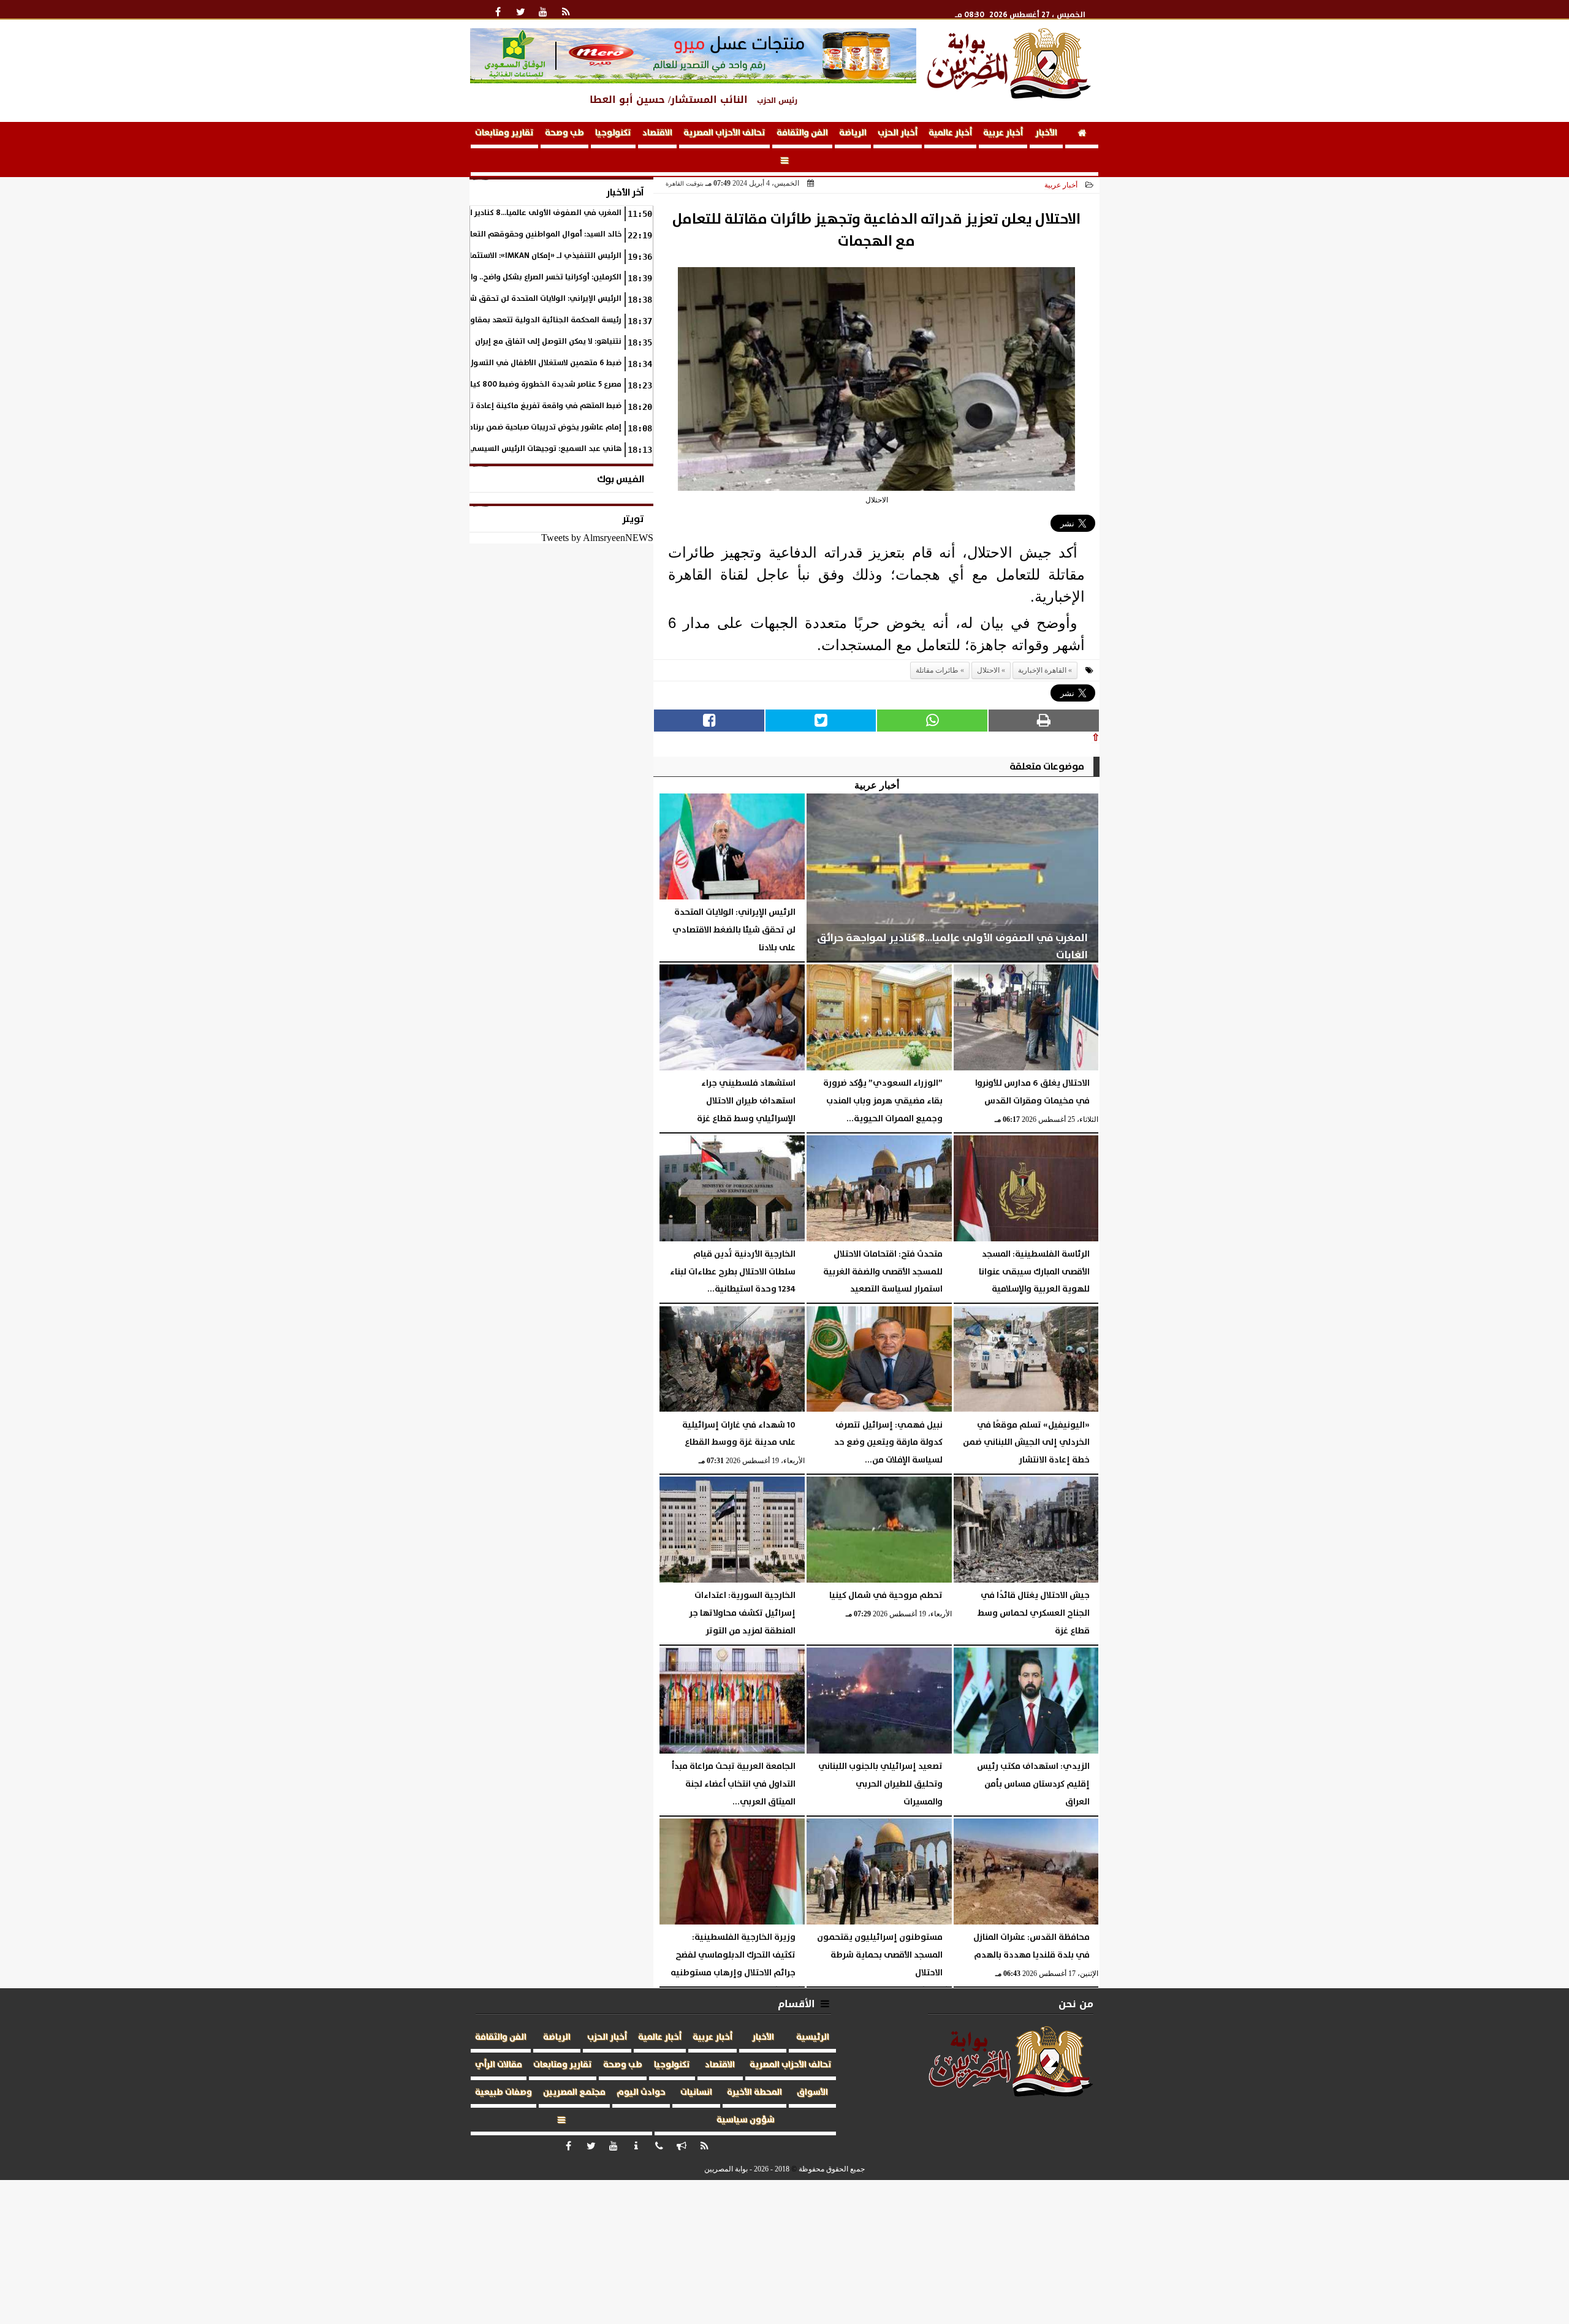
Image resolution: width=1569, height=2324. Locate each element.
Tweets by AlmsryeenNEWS (597, 538)
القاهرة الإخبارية (1042, 670)
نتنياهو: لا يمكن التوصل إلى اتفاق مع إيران (548, 342)
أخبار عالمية (950, 133)
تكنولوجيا (613, 133)
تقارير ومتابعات (504, 133)
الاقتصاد (657, 133)
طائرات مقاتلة (937, 670)
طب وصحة (564, 133)
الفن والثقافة (802, 133)
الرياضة (853, 133)
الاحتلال (988, 670)
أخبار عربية (1003, 133)
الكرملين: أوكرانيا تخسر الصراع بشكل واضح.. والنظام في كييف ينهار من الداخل (491, 277)
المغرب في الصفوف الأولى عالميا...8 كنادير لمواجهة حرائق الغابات (508, 213)
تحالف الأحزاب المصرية (724, 133)
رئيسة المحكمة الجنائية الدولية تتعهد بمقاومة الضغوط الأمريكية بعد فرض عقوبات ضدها (470, 320)
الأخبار (1046, 133)
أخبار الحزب (898, 133)
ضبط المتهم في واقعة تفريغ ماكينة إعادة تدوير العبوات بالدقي (510, 406)
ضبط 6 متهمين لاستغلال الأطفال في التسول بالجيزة (532, 363)
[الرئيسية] (1082, 135)
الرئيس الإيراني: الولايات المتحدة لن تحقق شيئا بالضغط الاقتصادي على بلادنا (491, 299)
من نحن (1076, 2004)
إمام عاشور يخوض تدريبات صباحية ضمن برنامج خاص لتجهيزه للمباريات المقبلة (489, 427)
